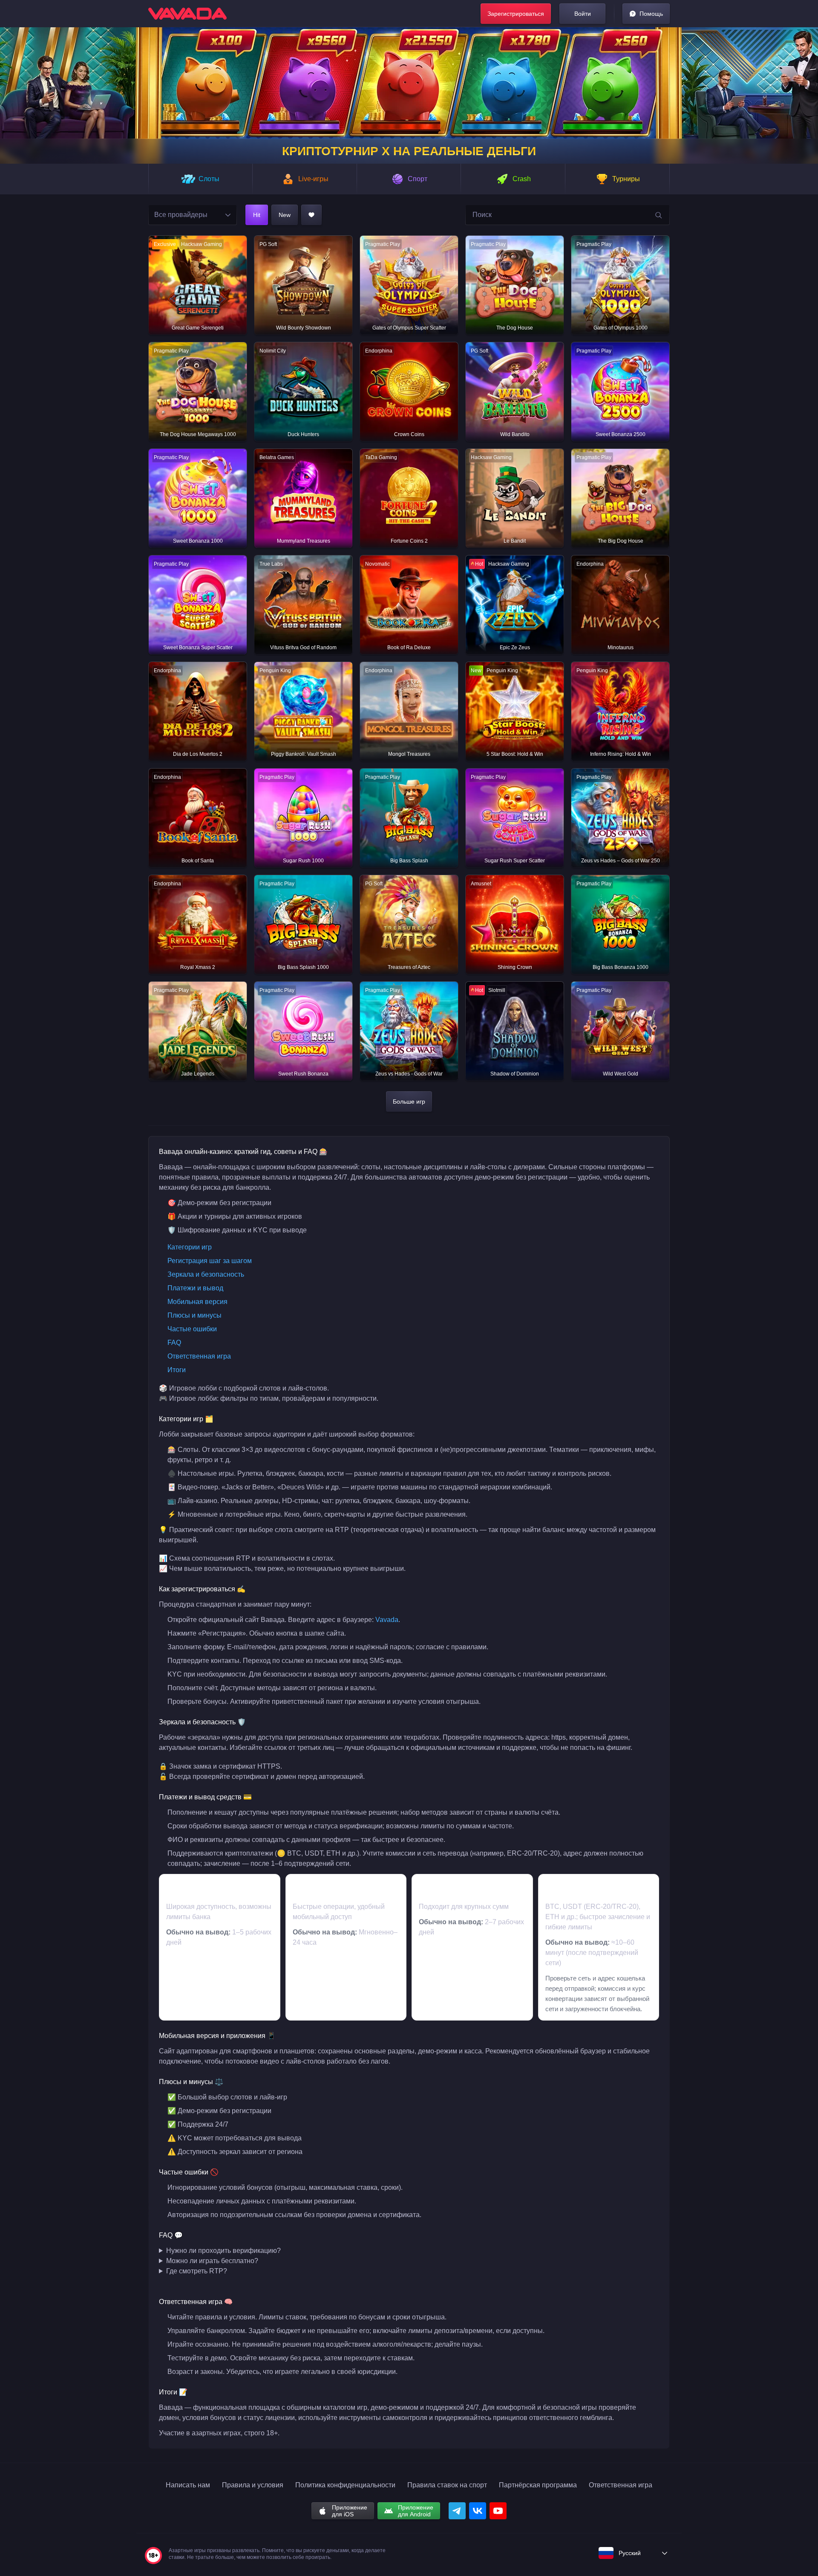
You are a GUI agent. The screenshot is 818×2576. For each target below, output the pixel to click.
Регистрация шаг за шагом (210, 1261)
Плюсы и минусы (194, 1315)
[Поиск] (659, 216)
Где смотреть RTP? (197, 2271)
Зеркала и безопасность (206, 1274)
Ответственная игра (199, 1356)
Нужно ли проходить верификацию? (223, 2251)
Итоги (177, 1370)
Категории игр (190, 1247)
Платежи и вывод (195, 1288)
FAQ (174, 1343)
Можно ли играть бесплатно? (212, 2261)
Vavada (387, 1620)
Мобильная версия (197, 1302)
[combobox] (193, 215)
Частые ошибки (192, 1329)
